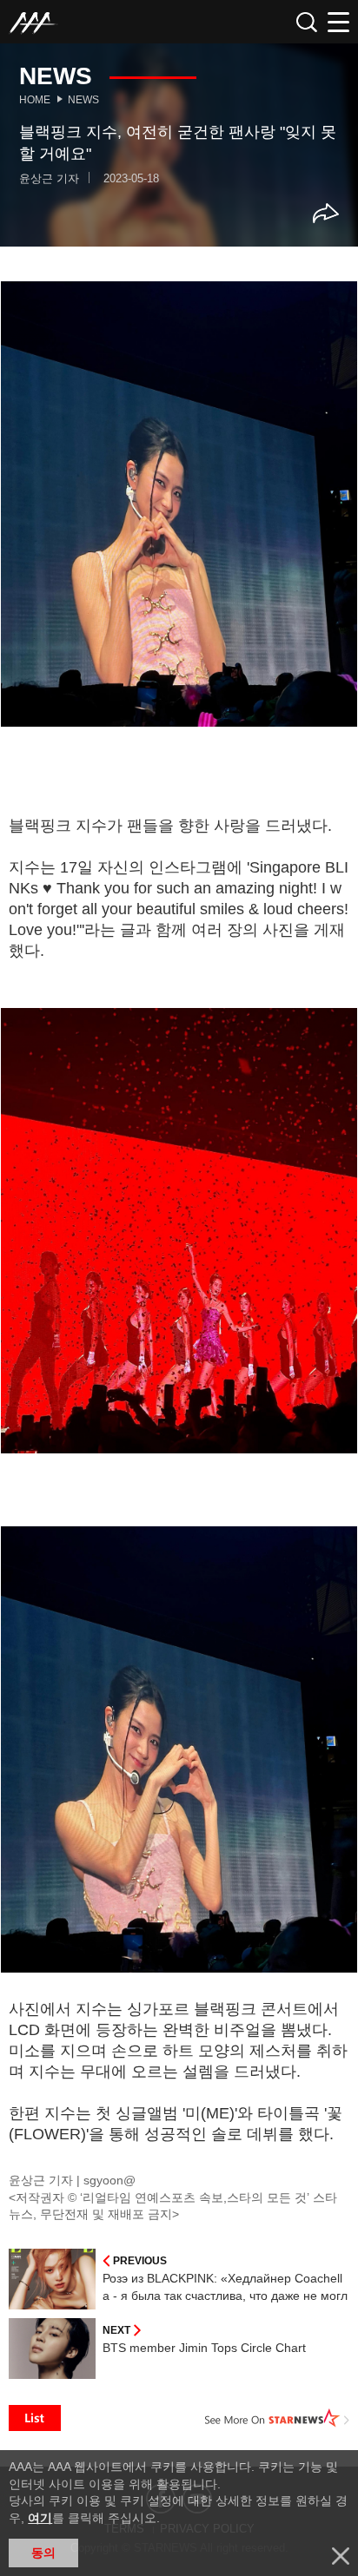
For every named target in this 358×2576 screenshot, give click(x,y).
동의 (43, 2553)
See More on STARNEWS (277, 2418)
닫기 (341, 2556)
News (83, 100)
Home (35, 100)
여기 (40, 2518)
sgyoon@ (109, 2180)
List (35, 2418)
